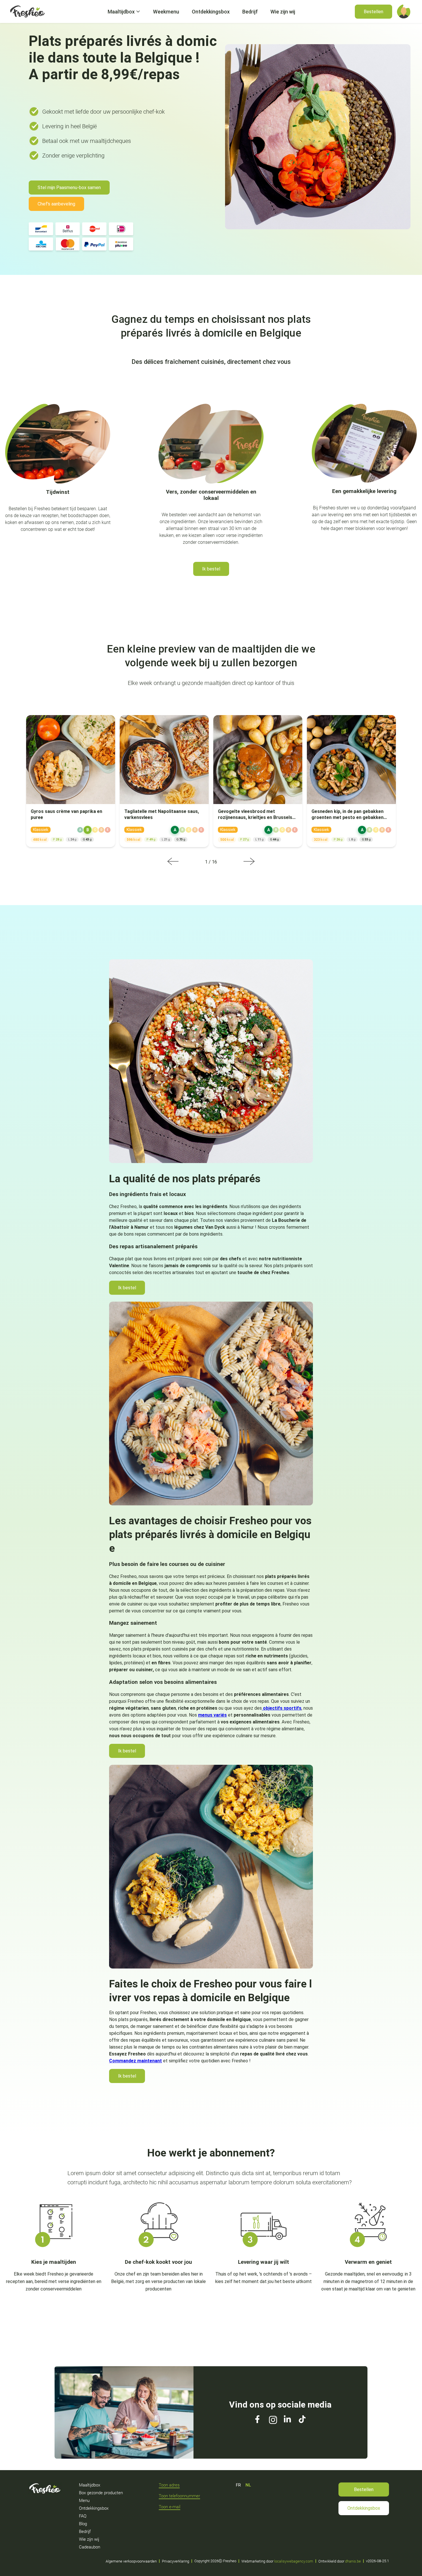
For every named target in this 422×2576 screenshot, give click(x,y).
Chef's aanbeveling (56, 204)
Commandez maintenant (135, 2061)
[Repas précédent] (173, 862)
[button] (404, 11)
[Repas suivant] (249, 862)
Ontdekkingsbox (364, 2508)
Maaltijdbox (121, 12)
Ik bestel (211, 569)
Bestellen (364, 2489)
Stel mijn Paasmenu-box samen (69, 188)
